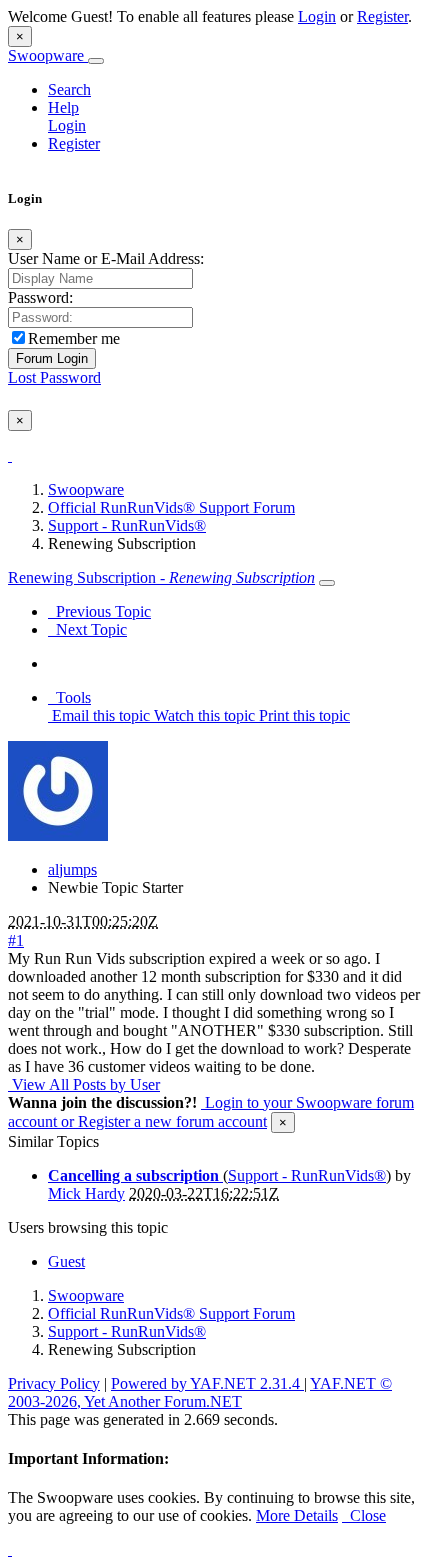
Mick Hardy (86, 1193)
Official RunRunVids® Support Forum (171, 507)
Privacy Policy (54, 1383)
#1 (16, 940)
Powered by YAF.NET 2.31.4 (207, 1383)
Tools (69, 697)
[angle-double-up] (10, 1549)
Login (317, 16)
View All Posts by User (84, 1084)
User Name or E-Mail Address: (106, 258)
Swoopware (48, 55)
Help (63, 107)
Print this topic (302, 715)
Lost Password (54, 377)
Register (382, 16)
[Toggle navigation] (96, 61)
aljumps (72, 869)
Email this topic (99, 715)
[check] (10, 455)
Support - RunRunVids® (127, 525)
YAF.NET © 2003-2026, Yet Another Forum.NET (200, 1392)
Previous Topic (99, 611)
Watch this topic (202, 715)
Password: (40, 297)
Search (69, 89)
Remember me (74, 338)
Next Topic (87, 629)
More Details (297, 1515)
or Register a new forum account (162, 1121)
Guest (66, 1261)
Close (364, 1515)
